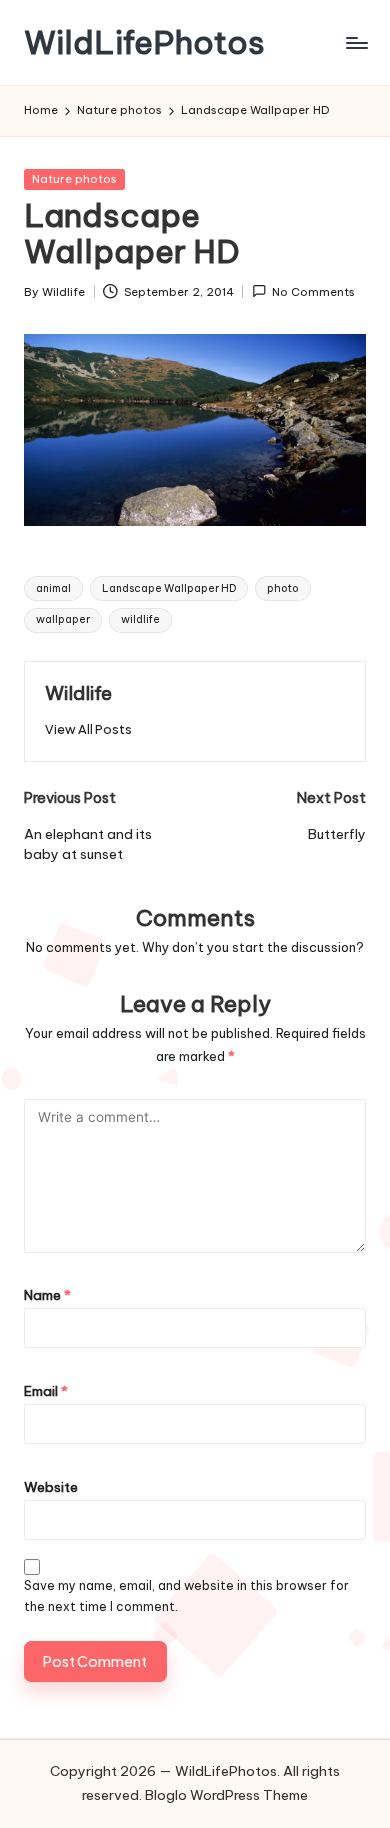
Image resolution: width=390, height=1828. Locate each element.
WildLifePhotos (144, 42)
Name (47, 1295)
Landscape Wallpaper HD (169, 588)
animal (53, 588)
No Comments (313, 292)
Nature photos (74, 179)
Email (46, 1391)
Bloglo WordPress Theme (226, 1795)
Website (51, 1487)
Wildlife (78, 693)
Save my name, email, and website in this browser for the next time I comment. (186, 1596)
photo (283, 588)
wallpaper (63, 619)
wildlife (140, 619)
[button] (88, 729)
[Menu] (356, 42)
